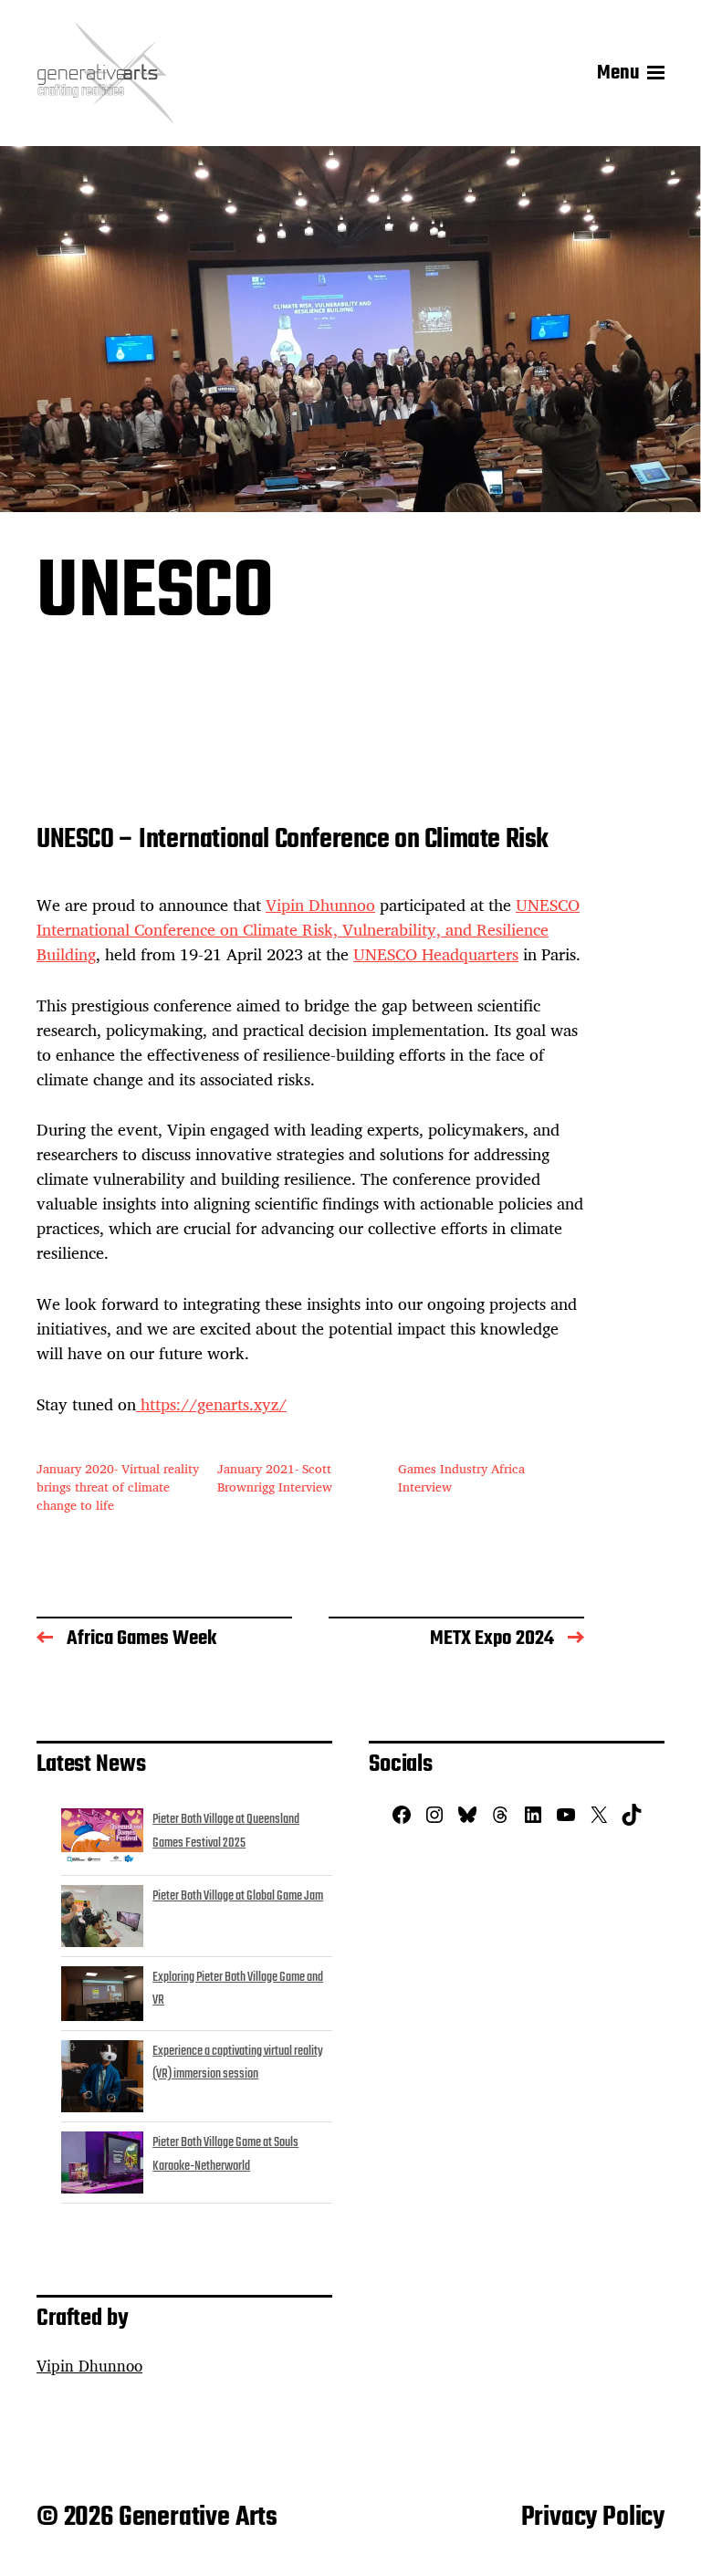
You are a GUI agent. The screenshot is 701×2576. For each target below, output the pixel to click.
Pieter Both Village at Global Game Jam (238, 1896)
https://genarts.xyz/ (211, 1404)
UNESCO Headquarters (436, 954)
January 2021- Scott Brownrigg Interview (275, 1477)
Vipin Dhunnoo (320, 905)
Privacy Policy (593, 2518)
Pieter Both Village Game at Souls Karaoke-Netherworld (225, 2154)
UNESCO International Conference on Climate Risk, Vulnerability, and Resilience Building (308, 929)
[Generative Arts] (105, 73)
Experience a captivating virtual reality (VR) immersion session (238, 2063)
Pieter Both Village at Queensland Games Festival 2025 (226, 1831)
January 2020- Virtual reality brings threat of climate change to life (118, 1487)
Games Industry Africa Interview (461, 1477)
